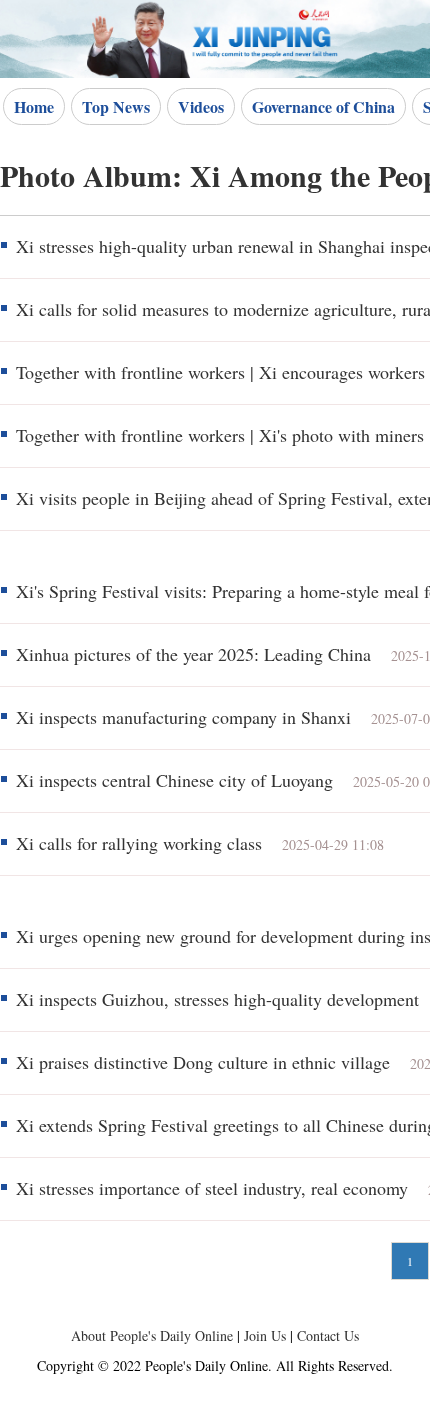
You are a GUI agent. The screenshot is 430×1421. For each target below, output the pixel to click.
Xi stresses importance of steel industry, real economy (212, 1188)
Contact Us (328, 1335)
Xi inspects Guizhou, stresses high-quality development (217, 999)
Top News (116, 106)
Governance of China (323, 106)
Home (34, 106)
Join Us (267, 1335)
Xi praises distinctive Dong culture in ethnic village (203, 1062)
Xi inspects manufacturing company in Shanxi (183, 717)
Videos (201, 106)
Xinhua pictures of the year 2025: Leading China (193, 654)
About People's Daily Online (152, 1335)
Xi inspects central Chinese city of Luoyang (174, 780)
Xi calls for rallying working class (139, 843)
